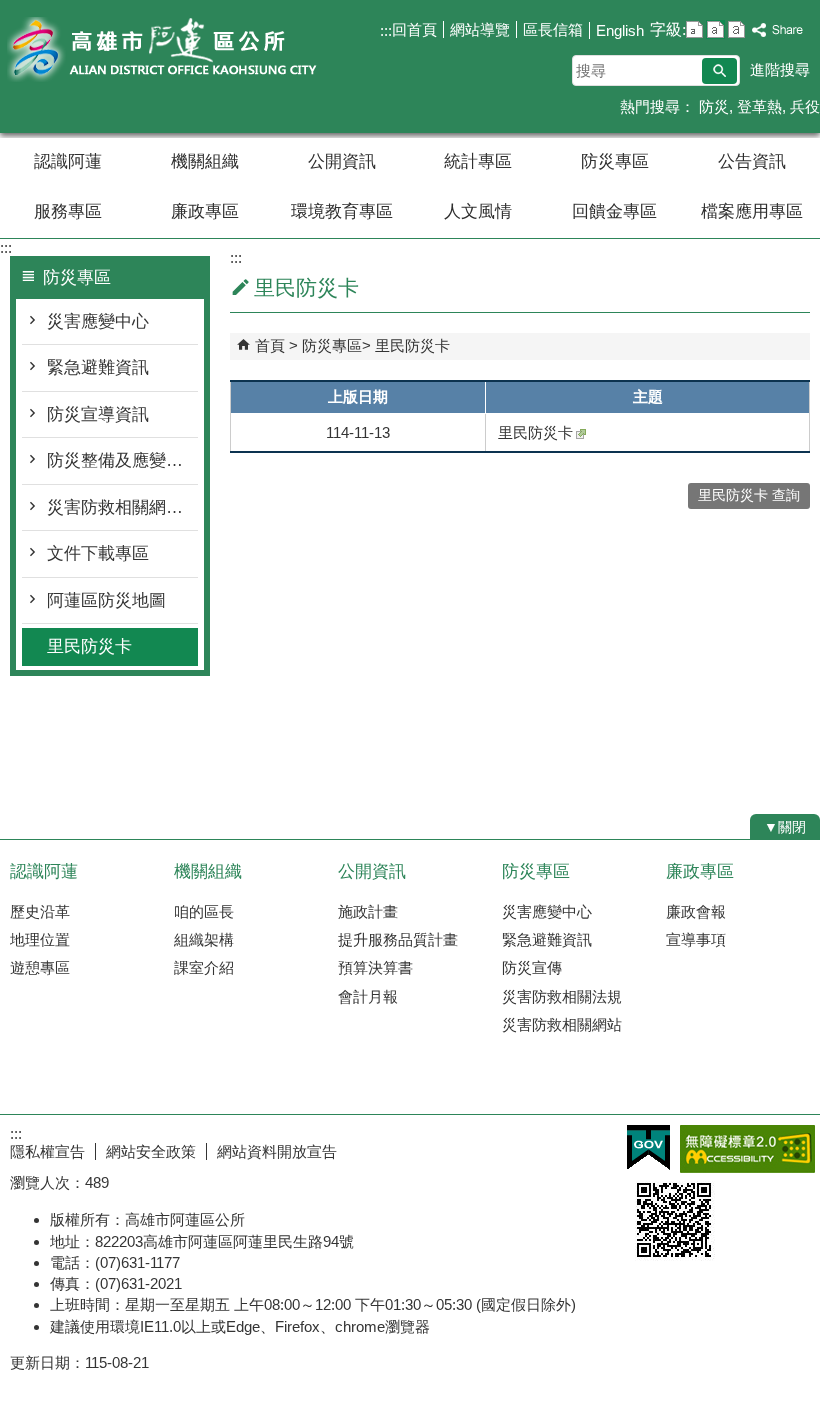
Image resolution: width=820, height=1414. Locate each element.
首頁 (270, 345)
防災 (712, 106)
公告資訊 (752, 161)
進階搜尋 (780, 69)
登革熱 (759, 106)
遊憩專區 (40, 967)
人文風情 (478, 211)
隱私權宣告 (47, 1151)
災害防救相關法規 (562, 996)
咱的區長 (204, 911)
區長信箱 (553, 29)
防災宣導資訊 (98, 414)
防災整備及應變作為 (122, 460)
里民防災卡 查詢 (749, 495)
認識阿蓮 (68, 161)
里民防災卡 (89, 646)
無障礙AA (747, 1149)
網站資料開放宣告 (277, 1151)
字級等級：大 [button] (736, 29)
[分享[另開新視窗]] (778, 30)
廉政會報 (696, 911)
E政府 (648, 1147)
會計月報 (368, 996)
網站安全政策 (151, 1151)
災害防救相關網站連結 (122, 507)
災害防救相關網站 (562, 1024)
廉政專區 (205, 211)
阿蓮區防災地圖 (106, 600)
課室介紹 (204, 967)
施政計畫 (368, 911)
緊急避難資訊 (98, 367)
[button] (719, 71)
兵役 (805, 106)
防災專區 (615, 161)
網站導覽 (480, 29)
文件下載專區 (98, 553)
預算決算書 (375, 967)
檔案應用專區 (752, 211)
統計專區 (478, 161)
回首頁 (414, 29)
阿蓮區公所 (169, 48)
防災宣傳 (532, 967)
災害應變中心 (98, 321)
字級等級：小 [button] (694, 29)
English (620, 30)
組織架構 (204, 939)
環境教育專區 (342, 211)
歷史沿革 (40, 911)
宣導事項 (696, 939)
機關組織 (205, 161)
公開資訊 (342, 161)
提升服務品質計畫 (398, 939)
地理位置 (40, 939)
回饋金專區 (614, 211)
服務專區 (68, 211)
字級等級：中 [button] (715, 29)
